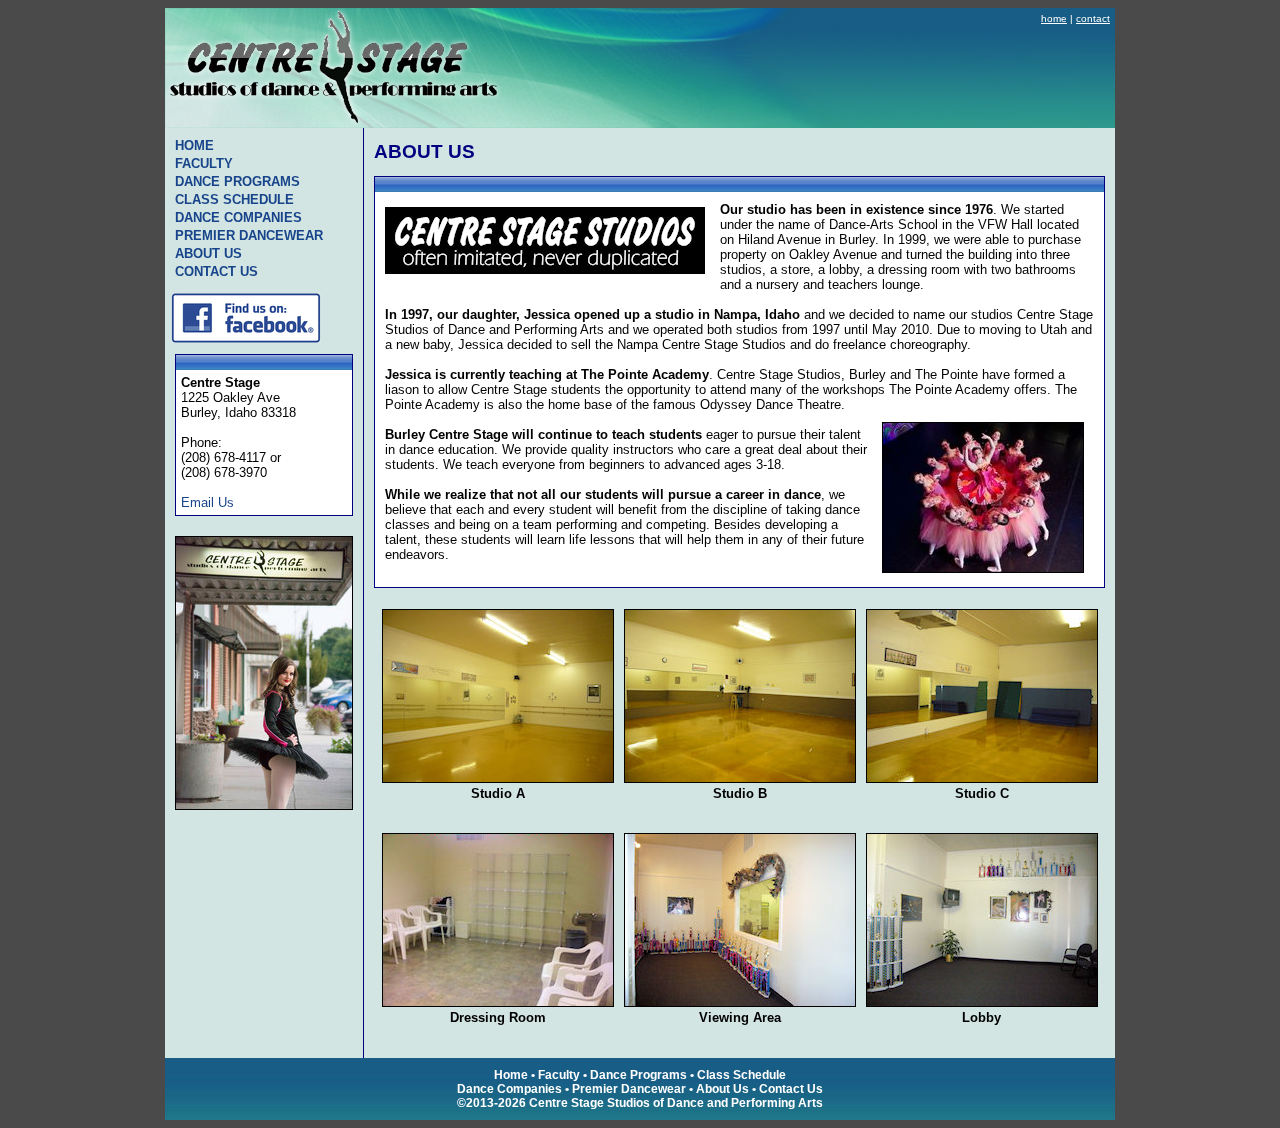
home (1054, 18)
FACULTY (204, 163)
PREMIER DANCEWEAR (249, 235)
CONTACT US (216, 271)
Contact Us (791, 1089)
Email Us (207, 502)
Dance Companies (509, 1089)
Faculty (559, 1075)
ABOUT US (208, 253)
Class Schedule (741, 1075)
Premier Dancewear (629, 1089)
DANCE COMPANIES (238, 217)
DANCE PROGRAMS (237, 181)
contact (1093, 18)
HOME (194, 145)
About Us (722, 1089)
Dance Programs (638, 1075)
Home (511, 1075)
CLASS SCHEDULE (234, 199)
